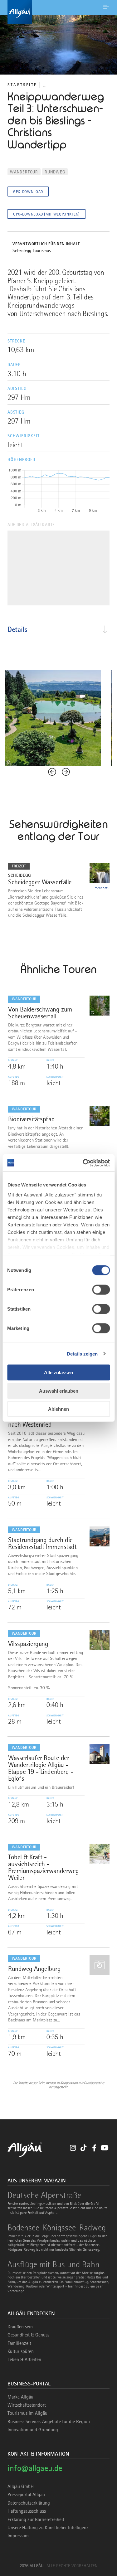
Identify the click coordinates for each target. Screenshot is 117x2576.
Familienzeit (19, 2343)
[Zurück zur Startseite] (58, 12)
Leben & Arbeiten (24, 2360)
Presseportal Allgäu (26, 2495)
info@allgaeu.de (35, 2468)
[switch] (101, 1290)
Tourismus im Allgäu (27, 2413)
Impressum (18, 2536)
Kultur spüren (21, 2351)
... (45, 85)
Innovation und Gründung (33, 2430)
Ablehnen (58, 1409)
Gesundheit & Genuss (28, 2335)
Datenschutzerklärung (29, 2503)
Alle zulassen (58, 1373)
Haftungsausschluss (27, 2511)
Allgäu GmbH (21, 2486)
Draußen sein (20, 2327)
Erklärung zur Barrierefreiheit (36, 2520)
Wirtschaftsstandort (27, 2405)
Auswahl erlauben (59, 1391)
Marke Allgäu (20, 2397)
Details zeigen (82, 1353)
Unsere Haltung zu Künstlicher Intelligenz (48, 2528)
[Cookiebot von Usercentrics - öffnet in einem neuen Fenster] (83, 1163)
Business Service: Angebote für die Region (49, 2422)
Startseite (22, 85)
